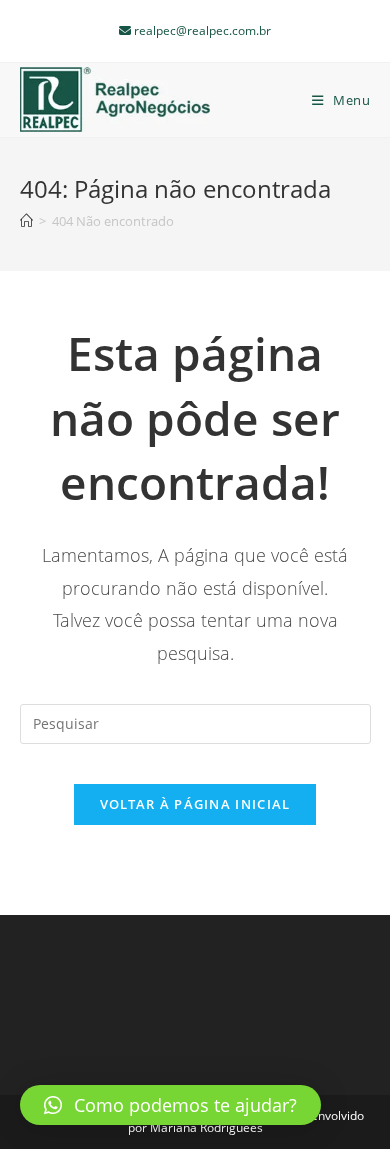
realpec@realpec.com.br (201, 30)
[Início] (26, 221)
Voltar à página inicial (195, 804)
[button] (170, 1105)
